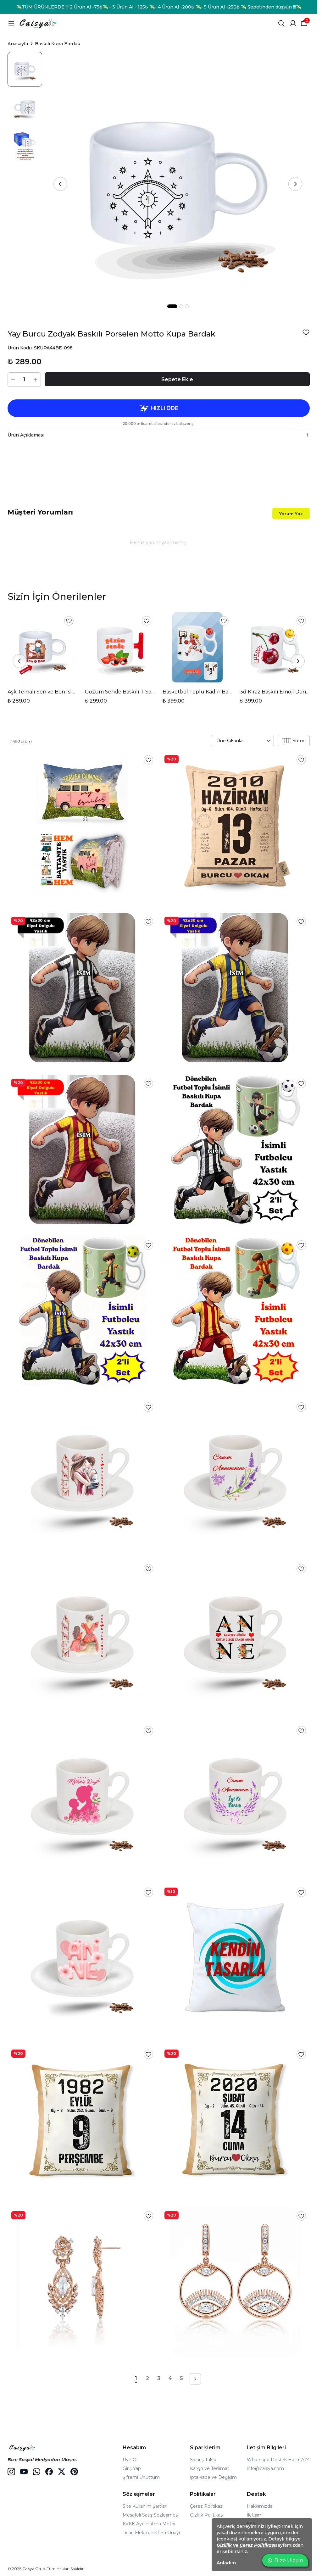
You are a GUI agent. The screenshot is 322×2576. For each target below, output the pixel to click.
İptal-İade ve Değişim (213, 2477)
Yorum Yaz (291, 514)
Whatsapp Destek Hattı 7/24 (278, 2460)
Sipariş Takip (203, 2460)
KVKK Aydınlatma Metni (149, 2524)
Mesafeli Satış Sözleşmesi (151, 2515)
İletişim (255, 2515)
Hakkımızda (260, 2506)
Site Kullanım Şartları (145, 2506)
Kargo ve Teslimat (210, 2468)
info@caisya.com (265, 2468)
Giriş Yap (132, 2468)
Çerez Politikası (207, 2506)
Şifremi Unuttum (141, 2477)
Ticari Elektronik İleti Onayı (151, 2533)
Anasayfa (18, 44)
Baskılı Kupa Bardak (58, 44)
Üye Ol (130, 2460)
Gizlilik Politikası (207, 2515)
